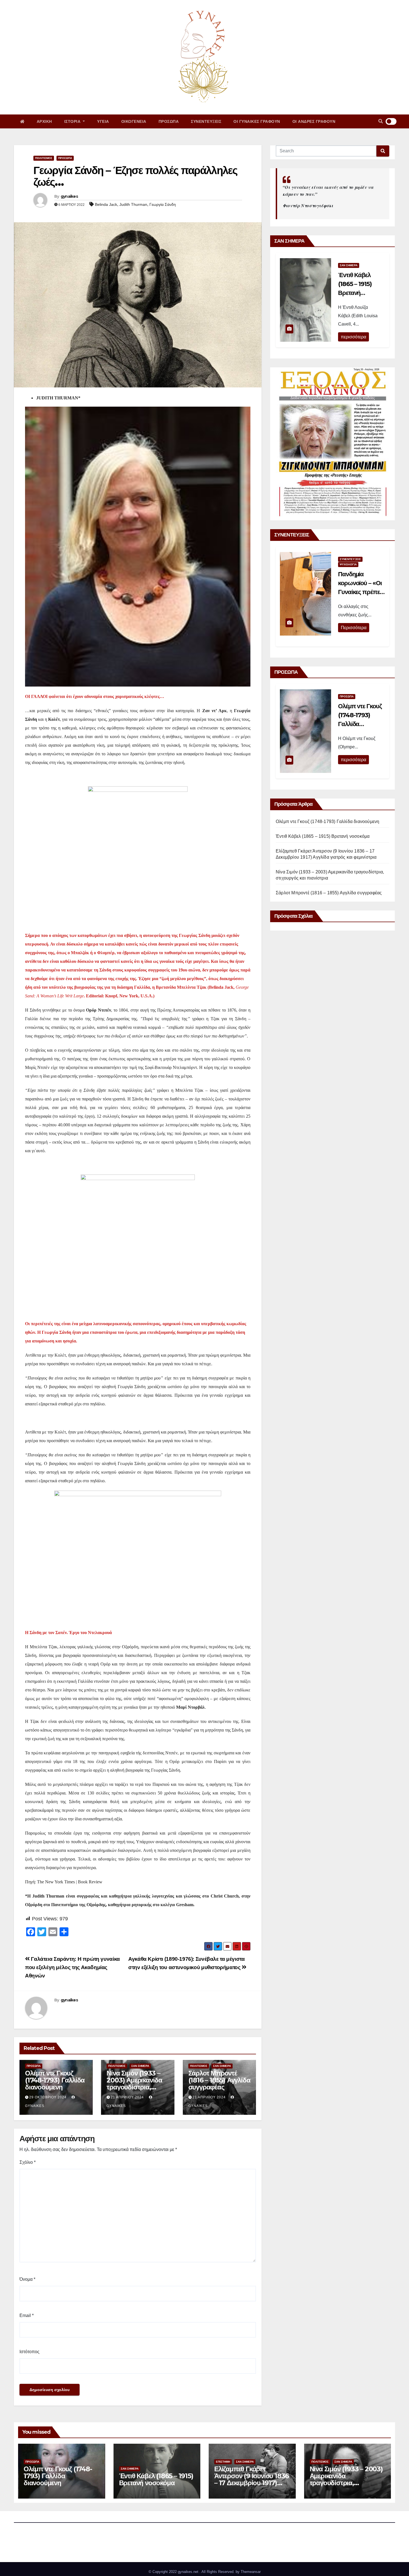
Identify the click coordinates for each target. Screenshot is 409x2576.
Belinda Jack (106, 204)
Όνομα (27, 2279)
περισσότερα (353, 337)
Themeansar (251, 2572)
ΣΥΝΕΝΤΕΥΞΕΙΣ (206, 121)
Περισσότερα (354, 628)
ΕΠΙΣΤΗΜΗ (223, 2462)
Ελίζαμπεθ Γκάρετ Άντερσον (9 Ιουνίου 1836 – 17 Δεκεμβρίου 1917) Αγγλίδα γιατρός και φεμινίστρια (252, 2483)
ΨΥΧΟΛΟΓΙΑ (348, 564)
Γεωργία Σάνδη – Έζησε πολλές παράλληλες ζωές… (135, 176)
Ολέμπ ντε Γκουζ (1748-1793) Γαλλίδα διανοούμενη (55, 2080)
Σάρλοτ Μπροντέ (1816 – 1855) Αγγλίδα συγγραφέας (219, 2080)
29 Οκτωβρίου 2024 (48, 2097)
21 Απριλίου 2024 (127, 2097)
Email (27, 2315)
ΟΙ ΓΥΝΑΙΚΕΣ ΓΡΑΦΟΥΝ (257, 121)
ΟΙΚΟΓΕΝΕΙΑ (134, 121)
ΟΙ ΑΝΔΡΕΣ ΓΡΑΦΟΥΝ (314, 121)
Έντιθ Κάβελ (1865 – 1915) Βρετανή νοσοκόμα (323, 836)
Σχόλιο (28, 2162)
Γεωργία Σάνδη (163, 204)
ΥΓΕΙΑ (103, 121)
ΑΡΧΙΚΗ (44, 121)
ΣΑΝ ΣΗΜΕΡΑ (140, 2066)
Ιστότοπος (29, 2352)
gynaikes (69, 196)
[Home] (22, 121)
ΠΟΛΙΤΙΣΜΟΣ (44, 158)
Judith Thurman (133, 204)
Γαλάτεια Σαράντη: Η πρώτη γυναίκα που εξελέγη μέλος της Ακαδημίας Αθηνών (72, 1967)
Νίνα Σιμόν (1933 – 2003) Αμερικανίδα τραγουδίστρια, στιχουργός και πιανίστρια (134, 2087)
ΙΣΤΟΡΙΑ (73, 121)
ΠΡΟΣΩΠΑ (169, 121)
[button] (381, 121)
